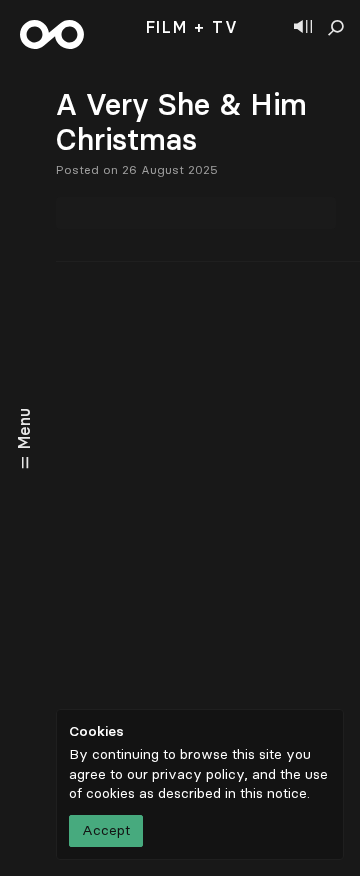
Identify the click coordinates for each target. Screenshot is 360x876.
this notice (273, 793)
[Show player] (303, 28)
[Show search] (336, 28)
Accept (106, 830)
